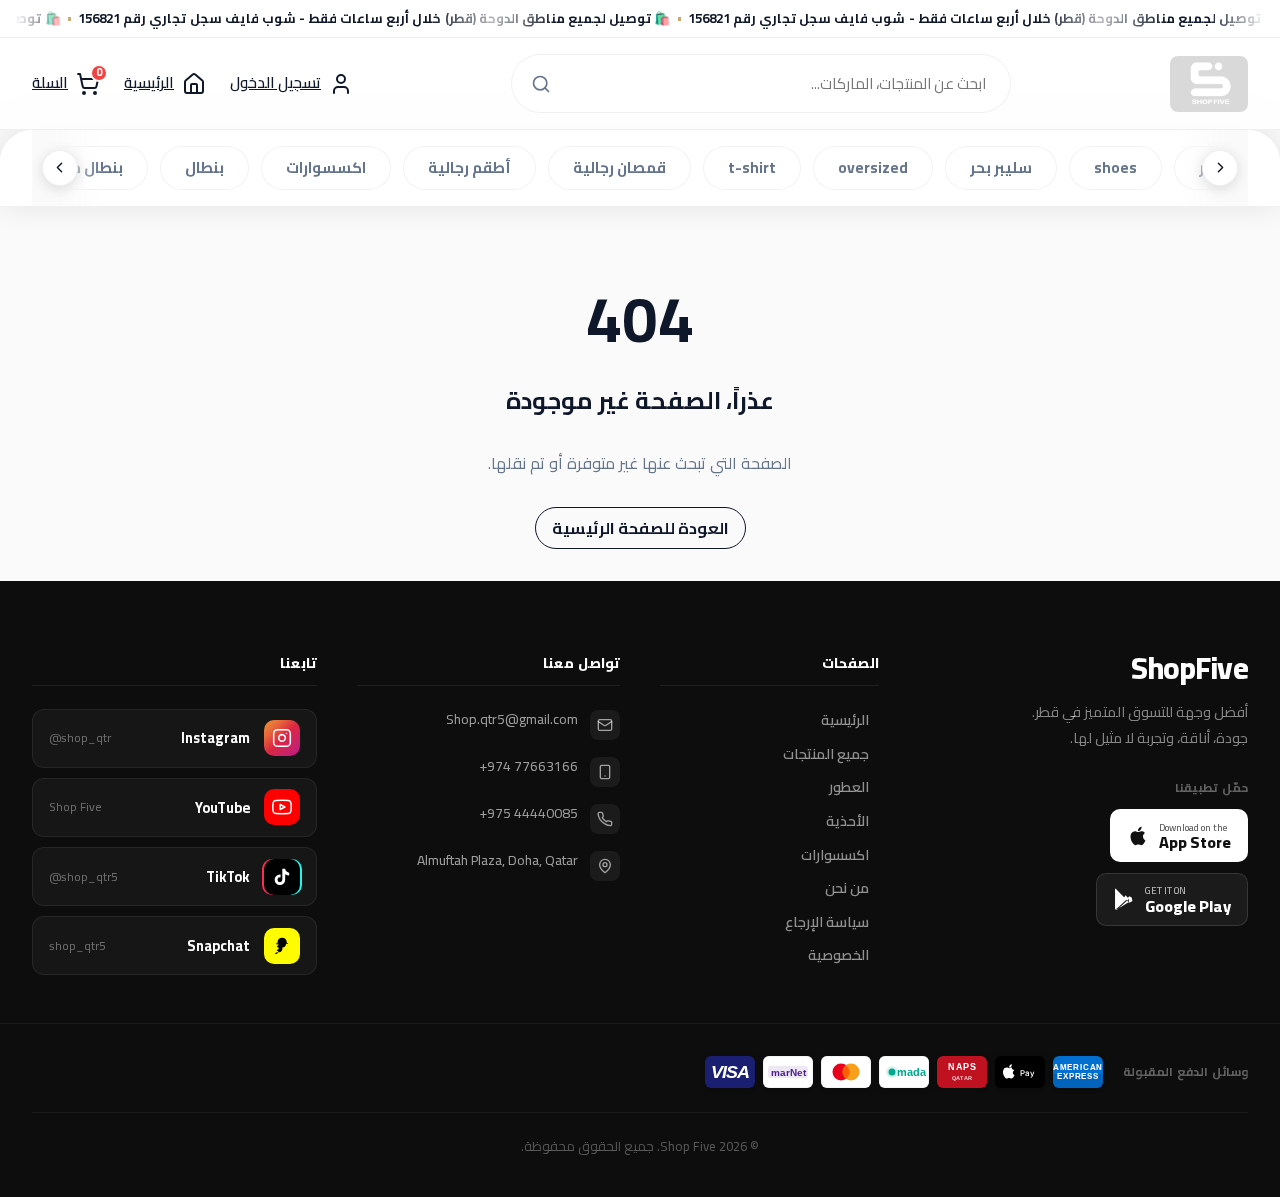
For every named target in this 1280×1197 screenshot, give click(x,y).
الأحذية (847, 822)
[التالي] (60, 168)
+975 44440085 (528, 813)
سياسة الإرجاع (827, 922)
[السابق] (1220, 168)
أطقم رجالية (475, 167)
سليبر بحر (1007, 167)
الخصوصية (838, 956)
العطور (849, 788)
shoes (1121, 167)
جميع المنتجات (826, 754)
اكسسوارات (332, 167)
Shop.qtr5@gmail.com (512, 719)
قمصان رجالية (625, 167)
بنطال (210, 167)
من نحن (847, 889)
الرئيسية (845, 721)
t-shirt (758, 167)
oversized (879, 167)
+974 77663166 (528, 766)
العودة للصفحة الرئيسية (640, 528)
